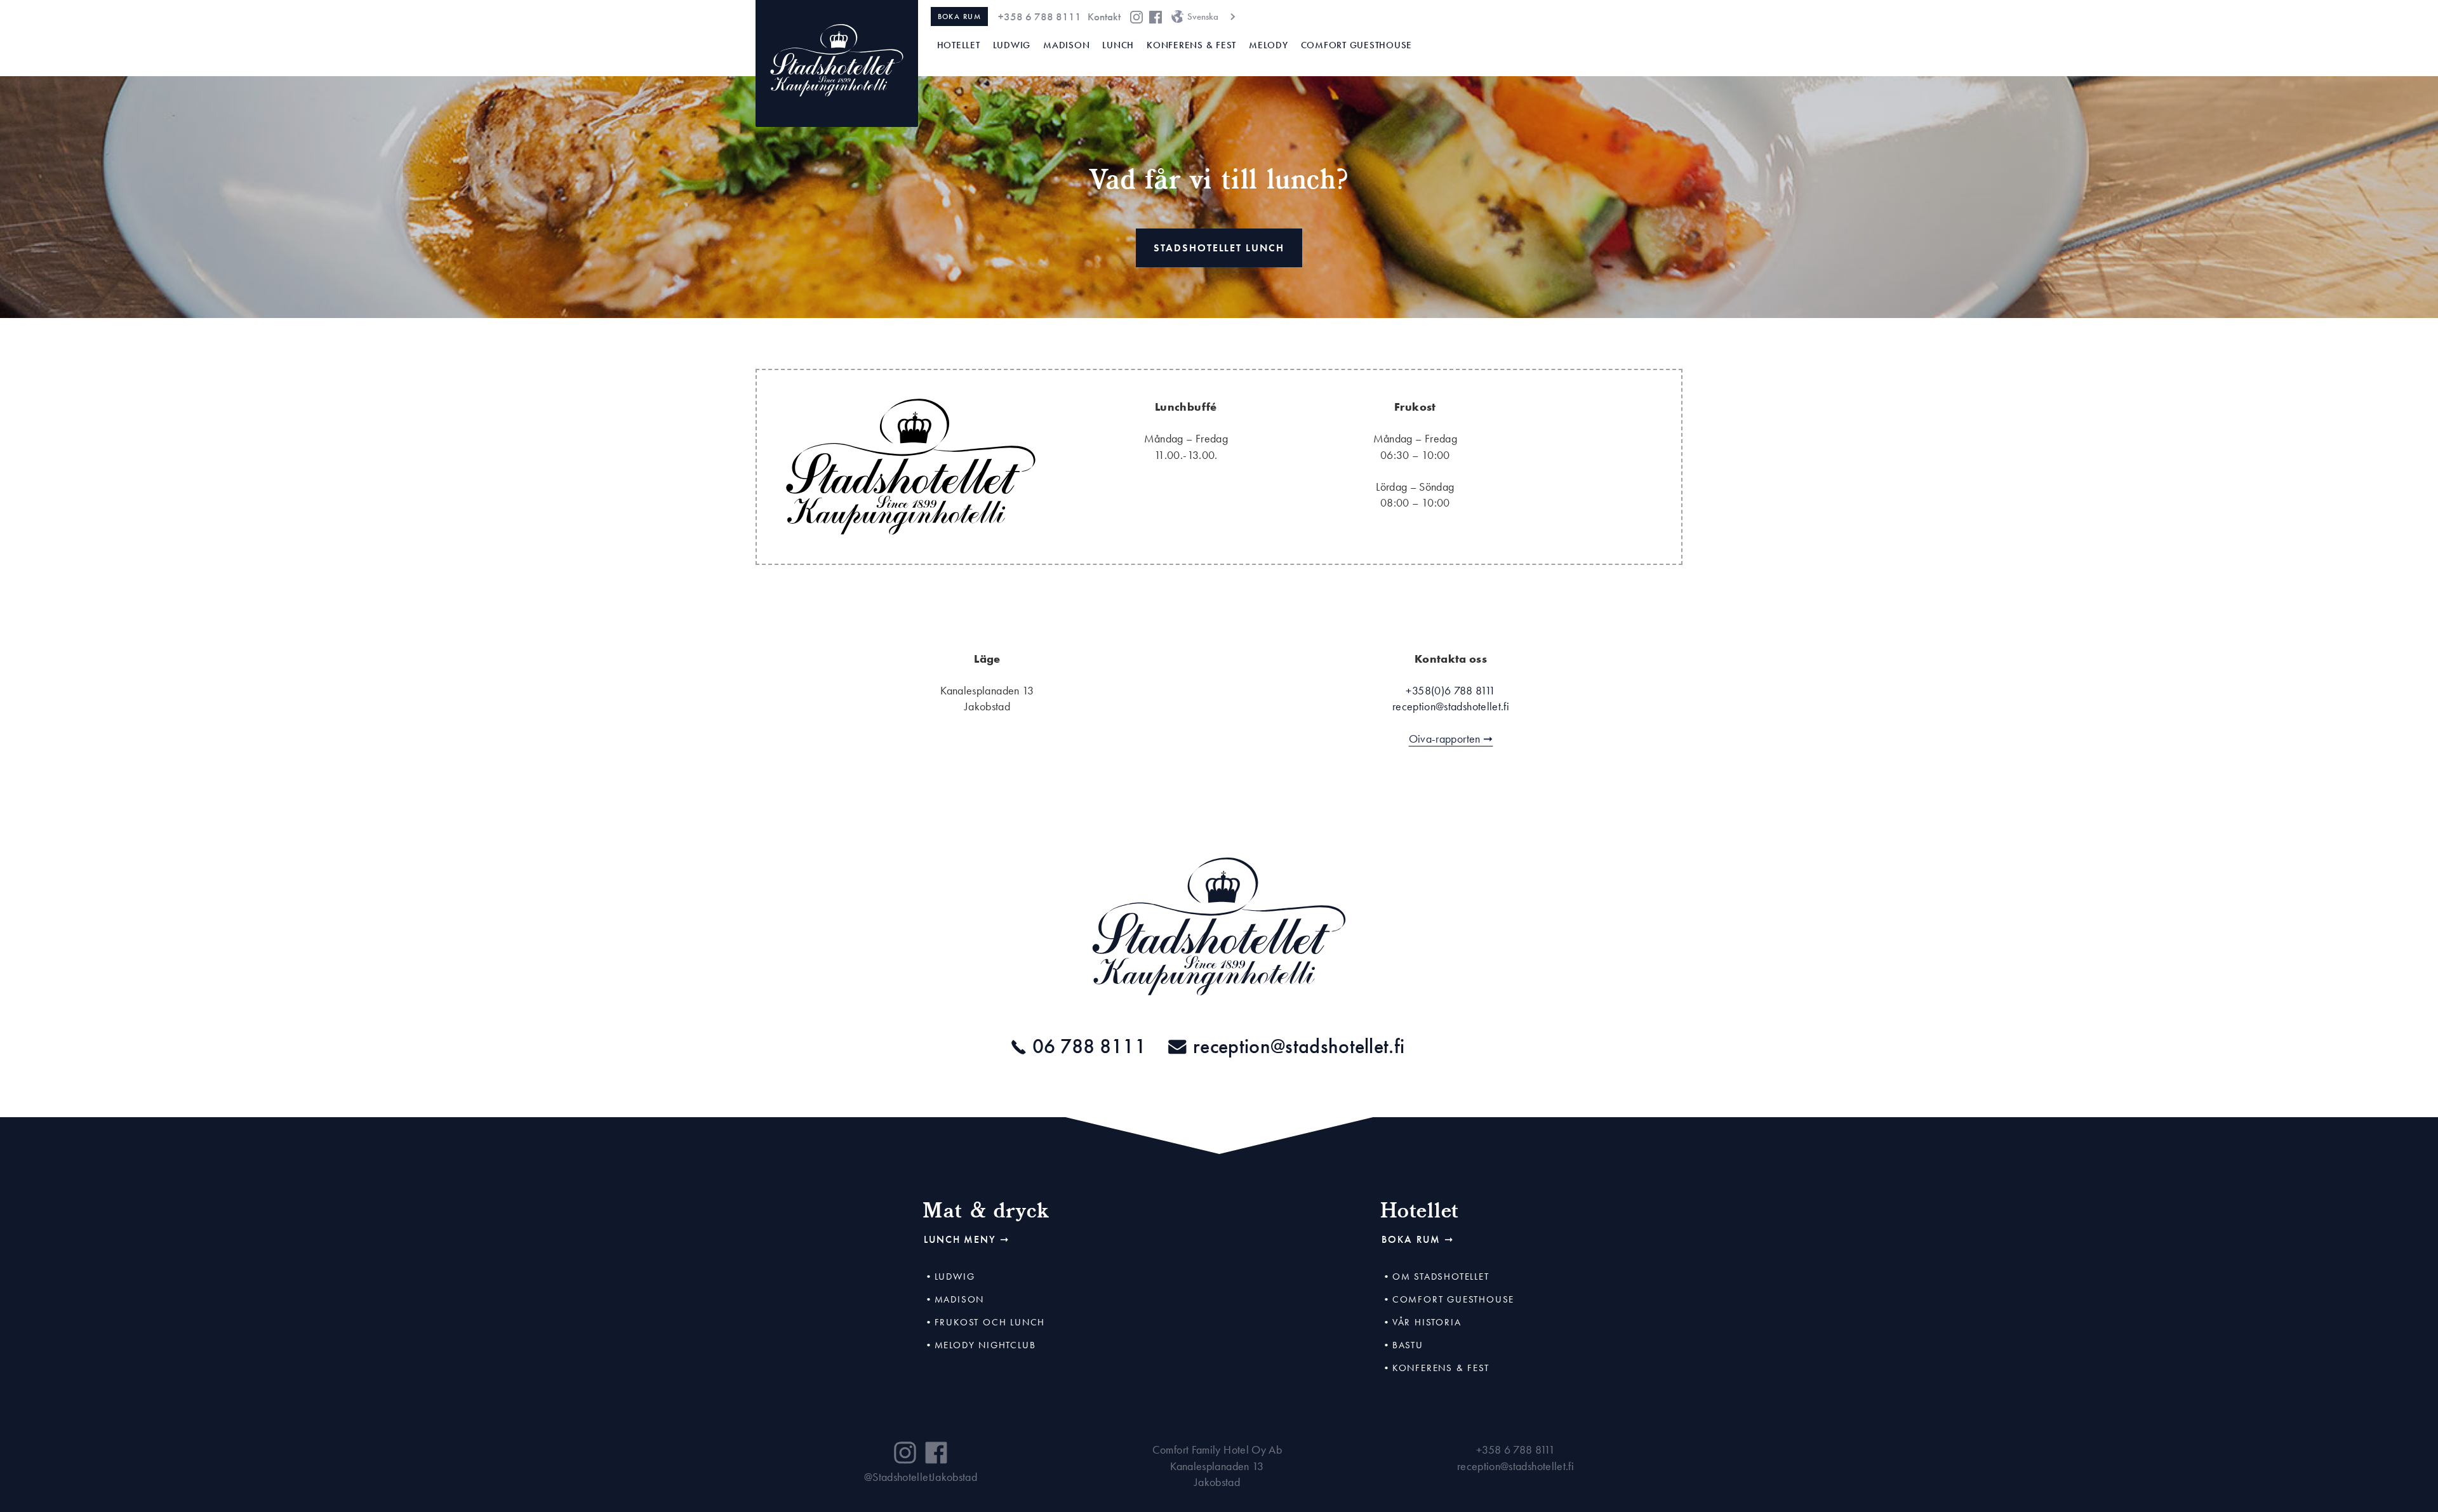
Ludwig (1012, 45)
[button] (1203, 17)
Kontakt (1104, 17)
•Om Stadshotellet (1435, 1277)
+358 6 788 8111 (1040, 17)
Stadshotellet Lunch (1219, 248)
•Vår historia (1421, 1322)
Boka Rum (960, 17)
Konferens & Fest (1191, 45)
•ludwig (949, 1277)
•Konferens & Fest (1435, 1368)
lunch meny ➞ (967, 1239)
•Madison (954, 1299)
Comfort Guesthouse (1357, 45)
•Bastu (1402, 1345)
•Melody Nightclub (980, 1345)
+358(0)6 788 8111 (1450, 690)
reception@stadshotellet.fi (1515, 1466)
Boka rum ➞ (1418, 1239)
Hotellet (959, 45)
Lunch (1118, 45)
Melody (1269, 45)
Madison (1066, 45)
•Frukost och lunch (984, 1322)
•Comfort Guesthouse (1448, 1299)
